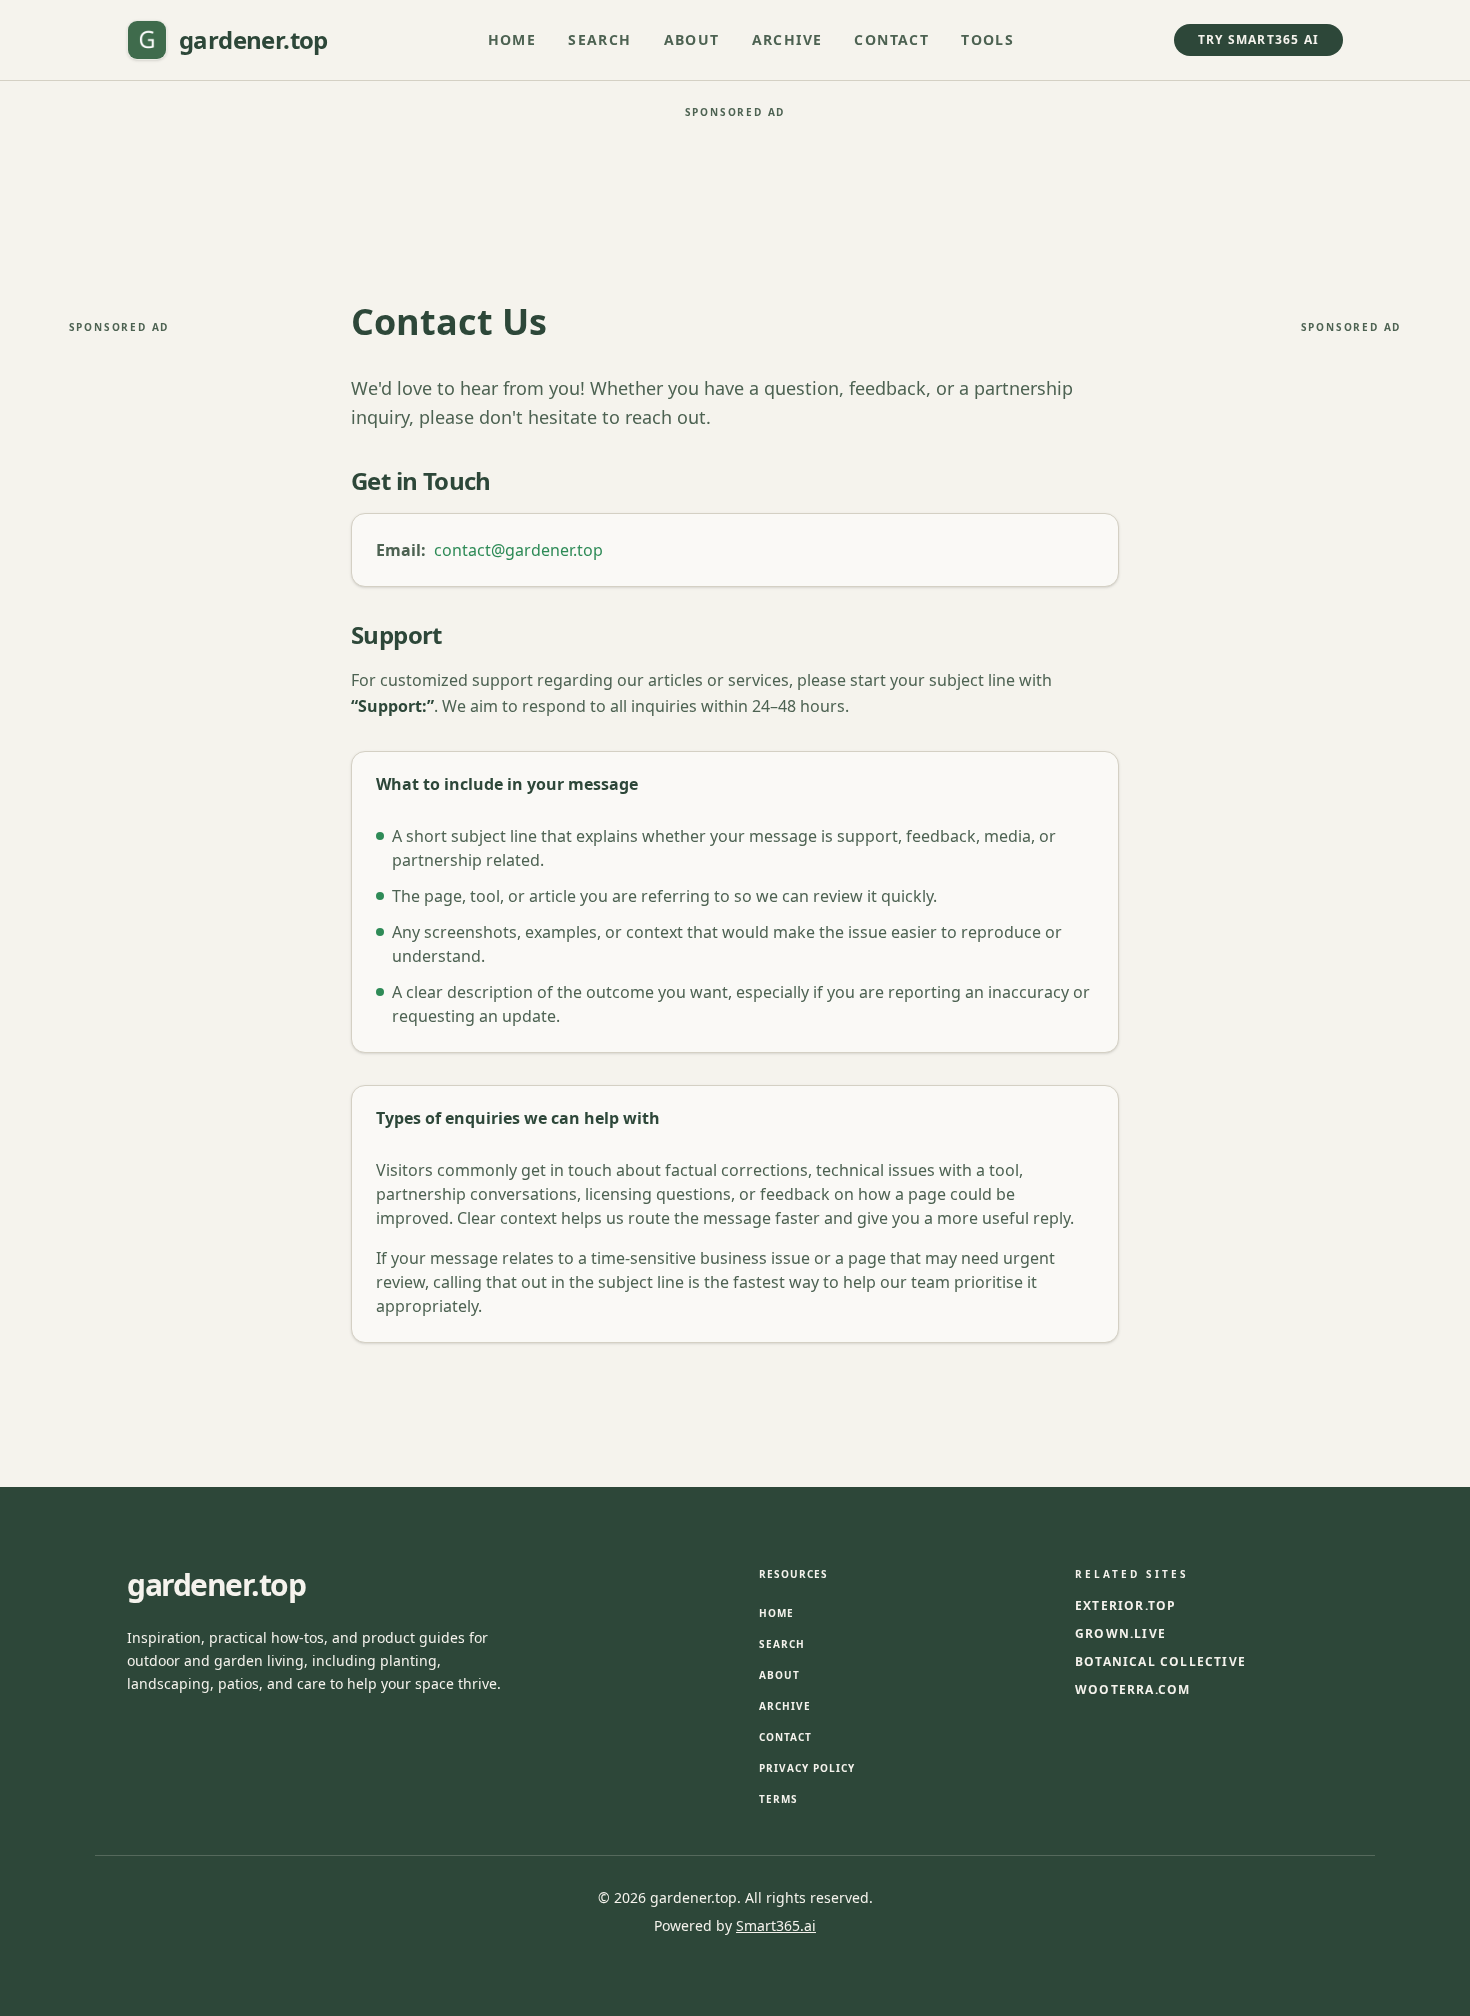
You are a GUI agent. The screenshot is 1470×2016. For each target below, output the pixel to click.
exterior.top (1125, 1606)
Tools (987, 39)
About (692, 39)
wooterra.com (1132, 1690)
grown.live (1120, 1634)
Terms (778, 1799)
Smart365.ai (776, 1925)
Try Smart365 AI (1258, 39)
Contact (891, 39)
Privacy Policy (807, 1768)
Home (512, 39)
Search (599, 39)
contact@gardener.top (518, 550)
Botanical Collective (1160, 1662)
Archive (787, 39)
